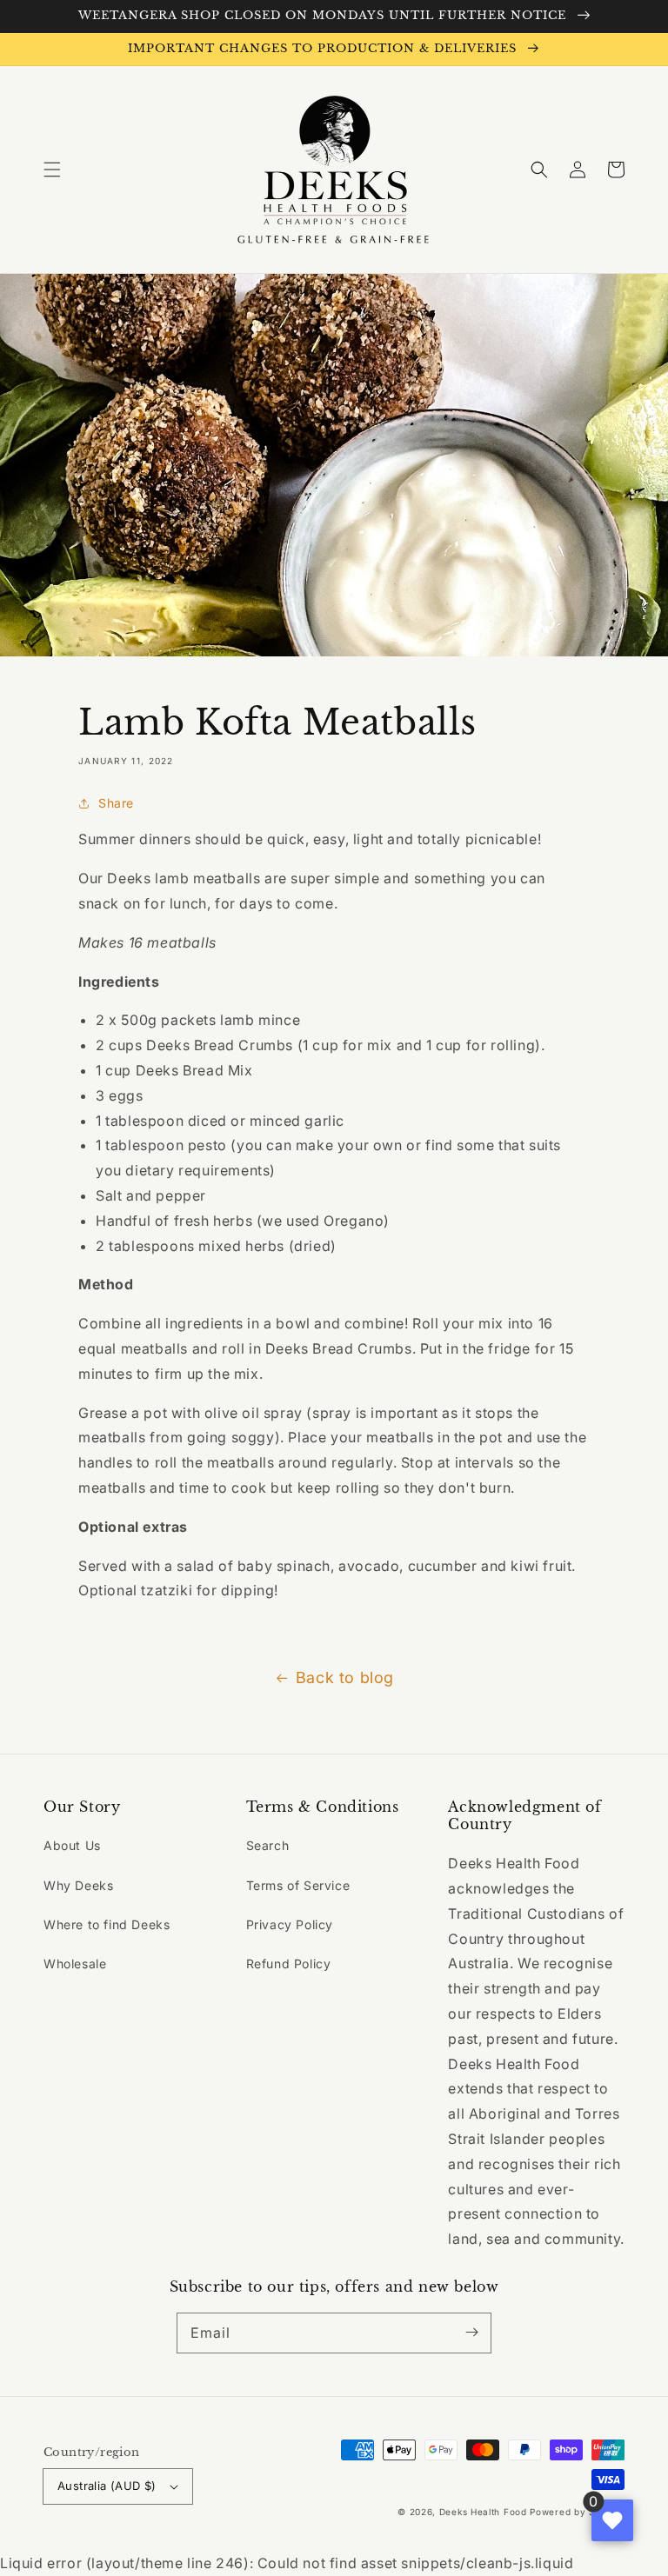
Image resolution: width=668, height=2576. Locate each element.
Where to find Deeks (107, 1924)
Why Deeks (78, 1885)
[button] (52, 170)
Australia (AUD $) (107, 2486)
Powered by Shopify (577, 2512)
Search (268, 1845)
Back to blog (345, 1677)
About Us (72, 1845)
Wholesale (75, 1964)
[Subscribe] (471, 2333)
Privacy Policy (290, 1924)
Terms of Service (298, 1885)
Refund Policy (289, 1964)
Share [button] (116, 803)
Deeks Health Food (483, 2512)
